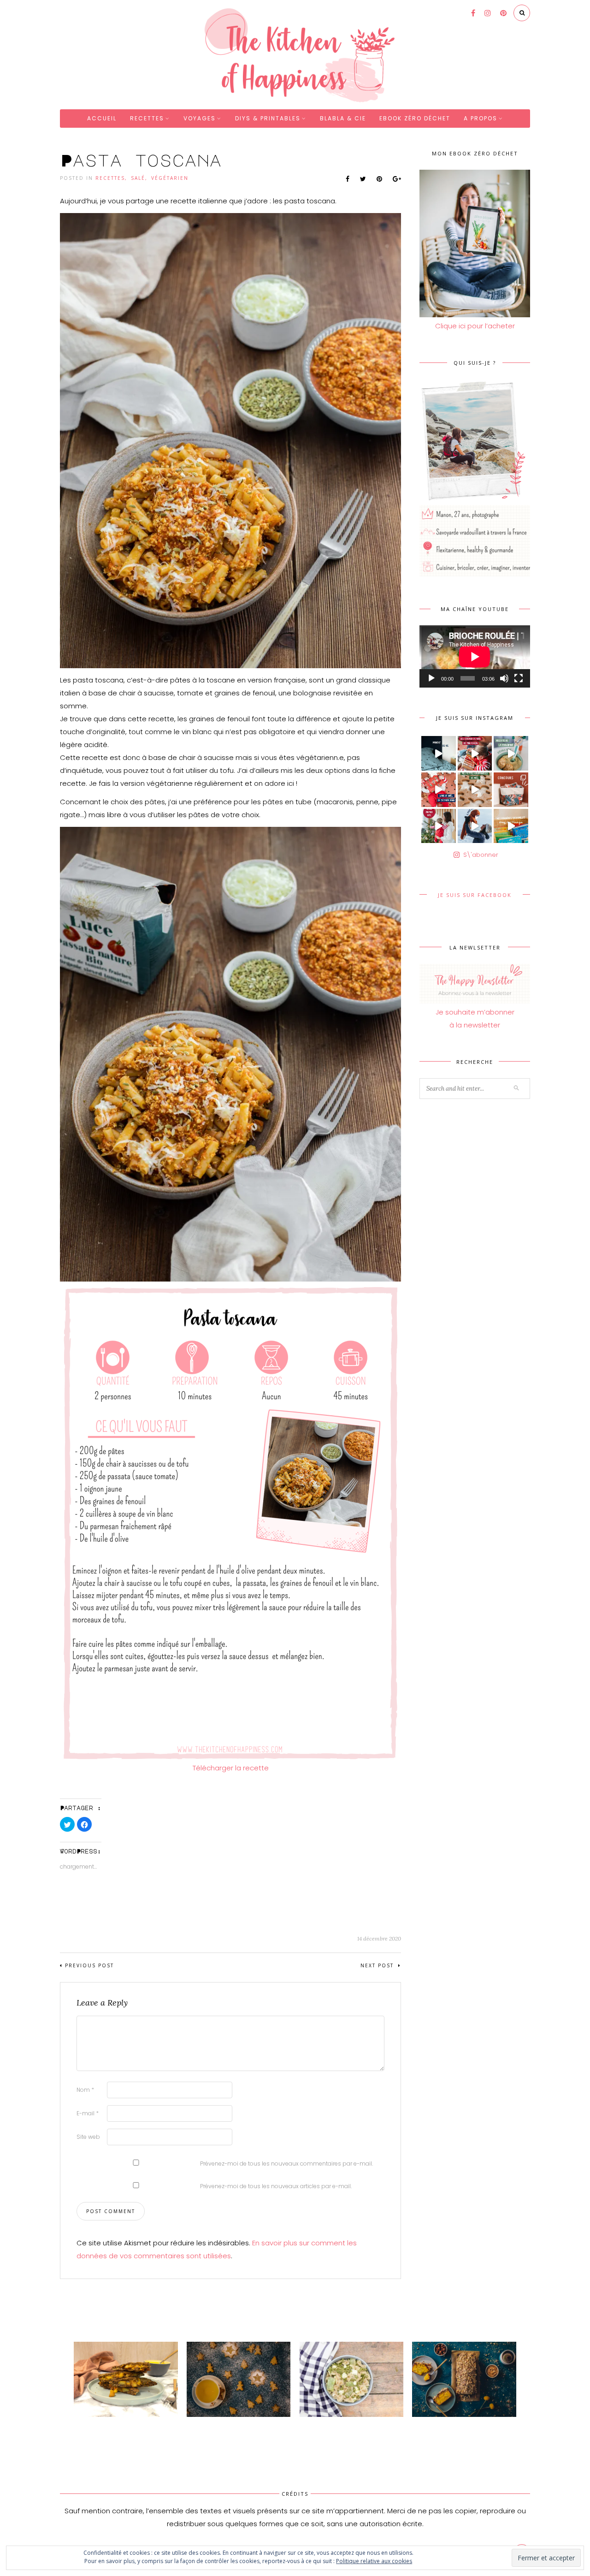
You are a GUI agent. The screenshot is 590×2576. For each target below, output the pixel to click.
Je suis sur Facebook (475, 895)
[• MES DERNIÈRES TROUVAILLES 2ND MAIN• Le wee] (511, 826)
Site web (88, 2137)
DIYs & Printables (268, 118)
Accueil (102, 118)
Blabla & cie (343, 118)
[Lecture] (431, 678)
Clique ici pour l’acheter (475, 326)
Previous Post (89, 1965)
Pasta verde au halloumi (336, 2426)
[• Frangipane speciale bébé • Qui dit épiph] (511, 753)
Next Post (378, 1965)
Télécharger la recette (231, 1768)
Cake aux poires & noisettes (454, 2426)
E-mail (88, 2113)
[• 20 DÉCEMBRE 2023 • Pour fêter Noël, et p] (511, 790)
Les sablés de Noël (215, 2426)
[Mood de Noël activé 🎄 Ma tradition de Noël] (475, 790)
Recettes (147, 118)
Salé (138, 178)
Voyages (200, 118)
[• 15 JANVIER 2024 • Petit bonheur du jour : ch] (439, 753)
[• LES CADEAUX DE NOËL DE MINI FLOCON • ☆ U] (475, 753)
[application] (475, 656)
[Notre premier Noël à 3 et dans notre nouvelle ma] (439, 826)
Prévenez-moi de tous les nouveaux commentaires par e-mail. (286, 2163)
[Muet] (504, 678)
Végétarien (170, 178)
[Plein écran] (519, 678)
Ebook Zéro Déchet (415, 118)
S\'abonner (481, 855)
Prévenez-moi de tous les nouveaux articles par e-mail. (276, 2186)
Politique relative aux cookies (374, 2561)
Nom (85, 2090)
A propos (481, 118)
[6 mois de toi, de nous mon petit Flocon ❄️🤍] (475, 826)
